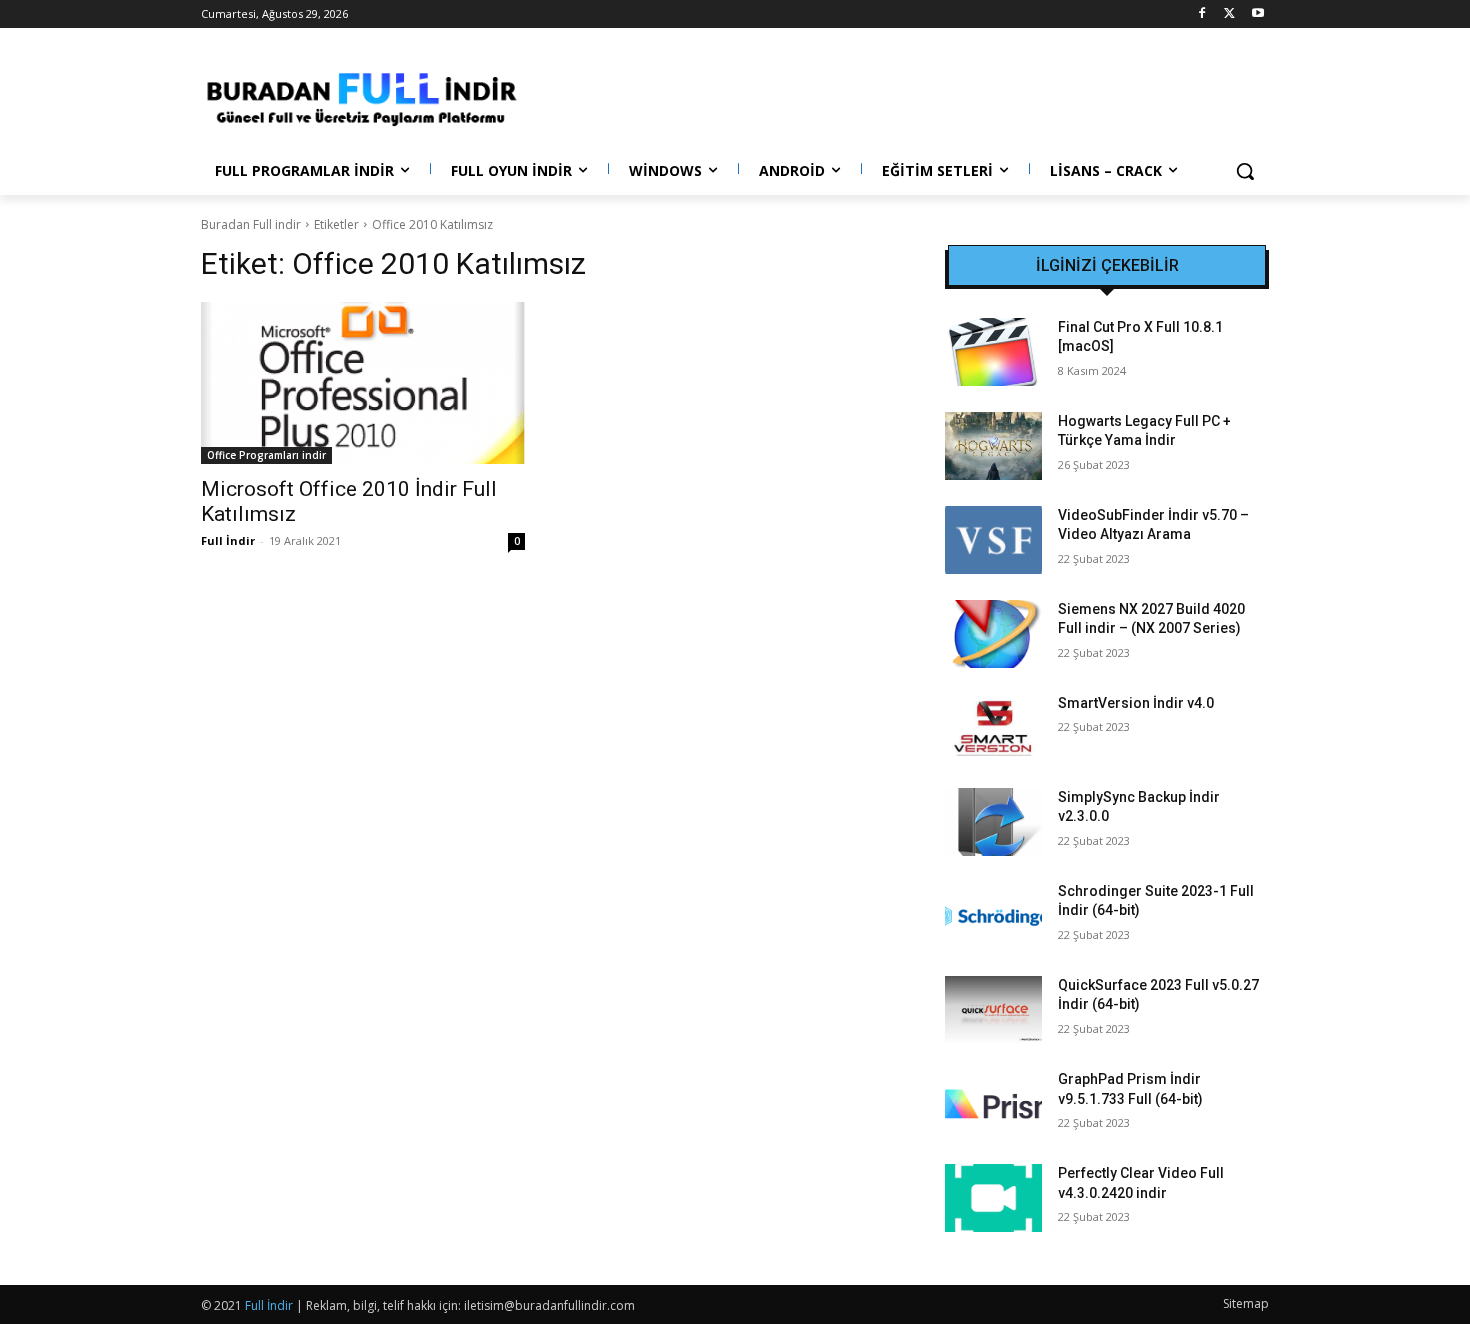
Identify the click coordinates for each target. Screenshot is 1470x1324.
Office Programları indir (266, 455)
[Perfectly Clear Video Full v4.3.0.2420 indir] (993, 1198)
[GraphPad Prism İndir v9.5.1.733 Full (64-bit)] (993, 1104)
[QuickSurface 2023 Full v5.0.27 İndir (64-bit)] (993, 1010)
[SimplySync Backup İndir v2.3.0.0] (993, 822)
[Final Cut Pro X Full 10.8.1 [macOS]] (993, 352)
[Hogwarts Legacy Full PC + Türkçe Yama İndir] (993, 446)
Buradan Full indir (251, 224)
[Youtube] (1257, 14)
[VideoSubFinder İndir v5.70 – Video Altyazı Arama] (993, 540)
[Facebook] (1202, 14)
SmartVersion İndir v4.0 (1136, 703)
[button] (1245, 171)
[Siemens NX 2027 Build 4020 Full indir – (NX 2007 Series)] (993, 634)
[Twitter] (1229, 14)
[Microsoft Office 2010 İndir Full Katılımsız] (363, 383)
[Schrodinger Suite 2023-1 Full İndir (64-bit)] (993, 916)
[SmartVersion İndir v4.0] (993, 728)
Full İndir (228, 540)
